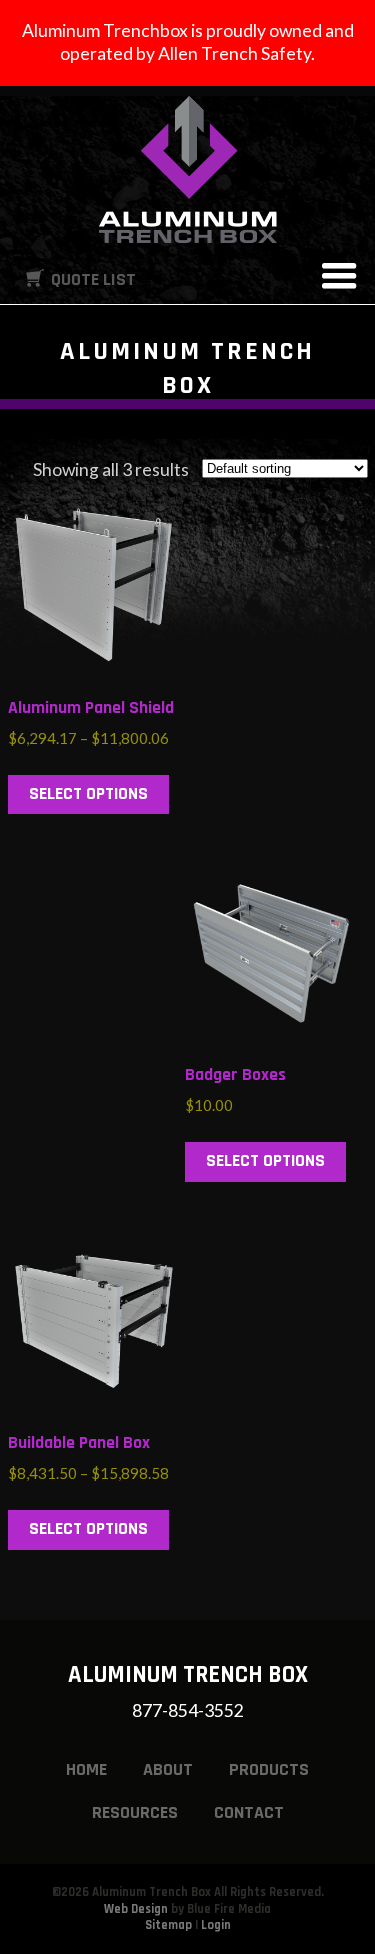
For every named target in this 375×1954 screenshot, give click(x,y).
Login (216, 1925)
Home (86, 1769)
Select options (88, 794)
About (168, 1769)
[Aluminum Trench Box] (188, 169)
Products (269, 1769)
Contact (249, 1812)
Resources (135, 1812)
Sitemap (168, 1925)
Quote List (93, 279)
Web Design (136, 1909)
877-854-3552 (188, 1710)
